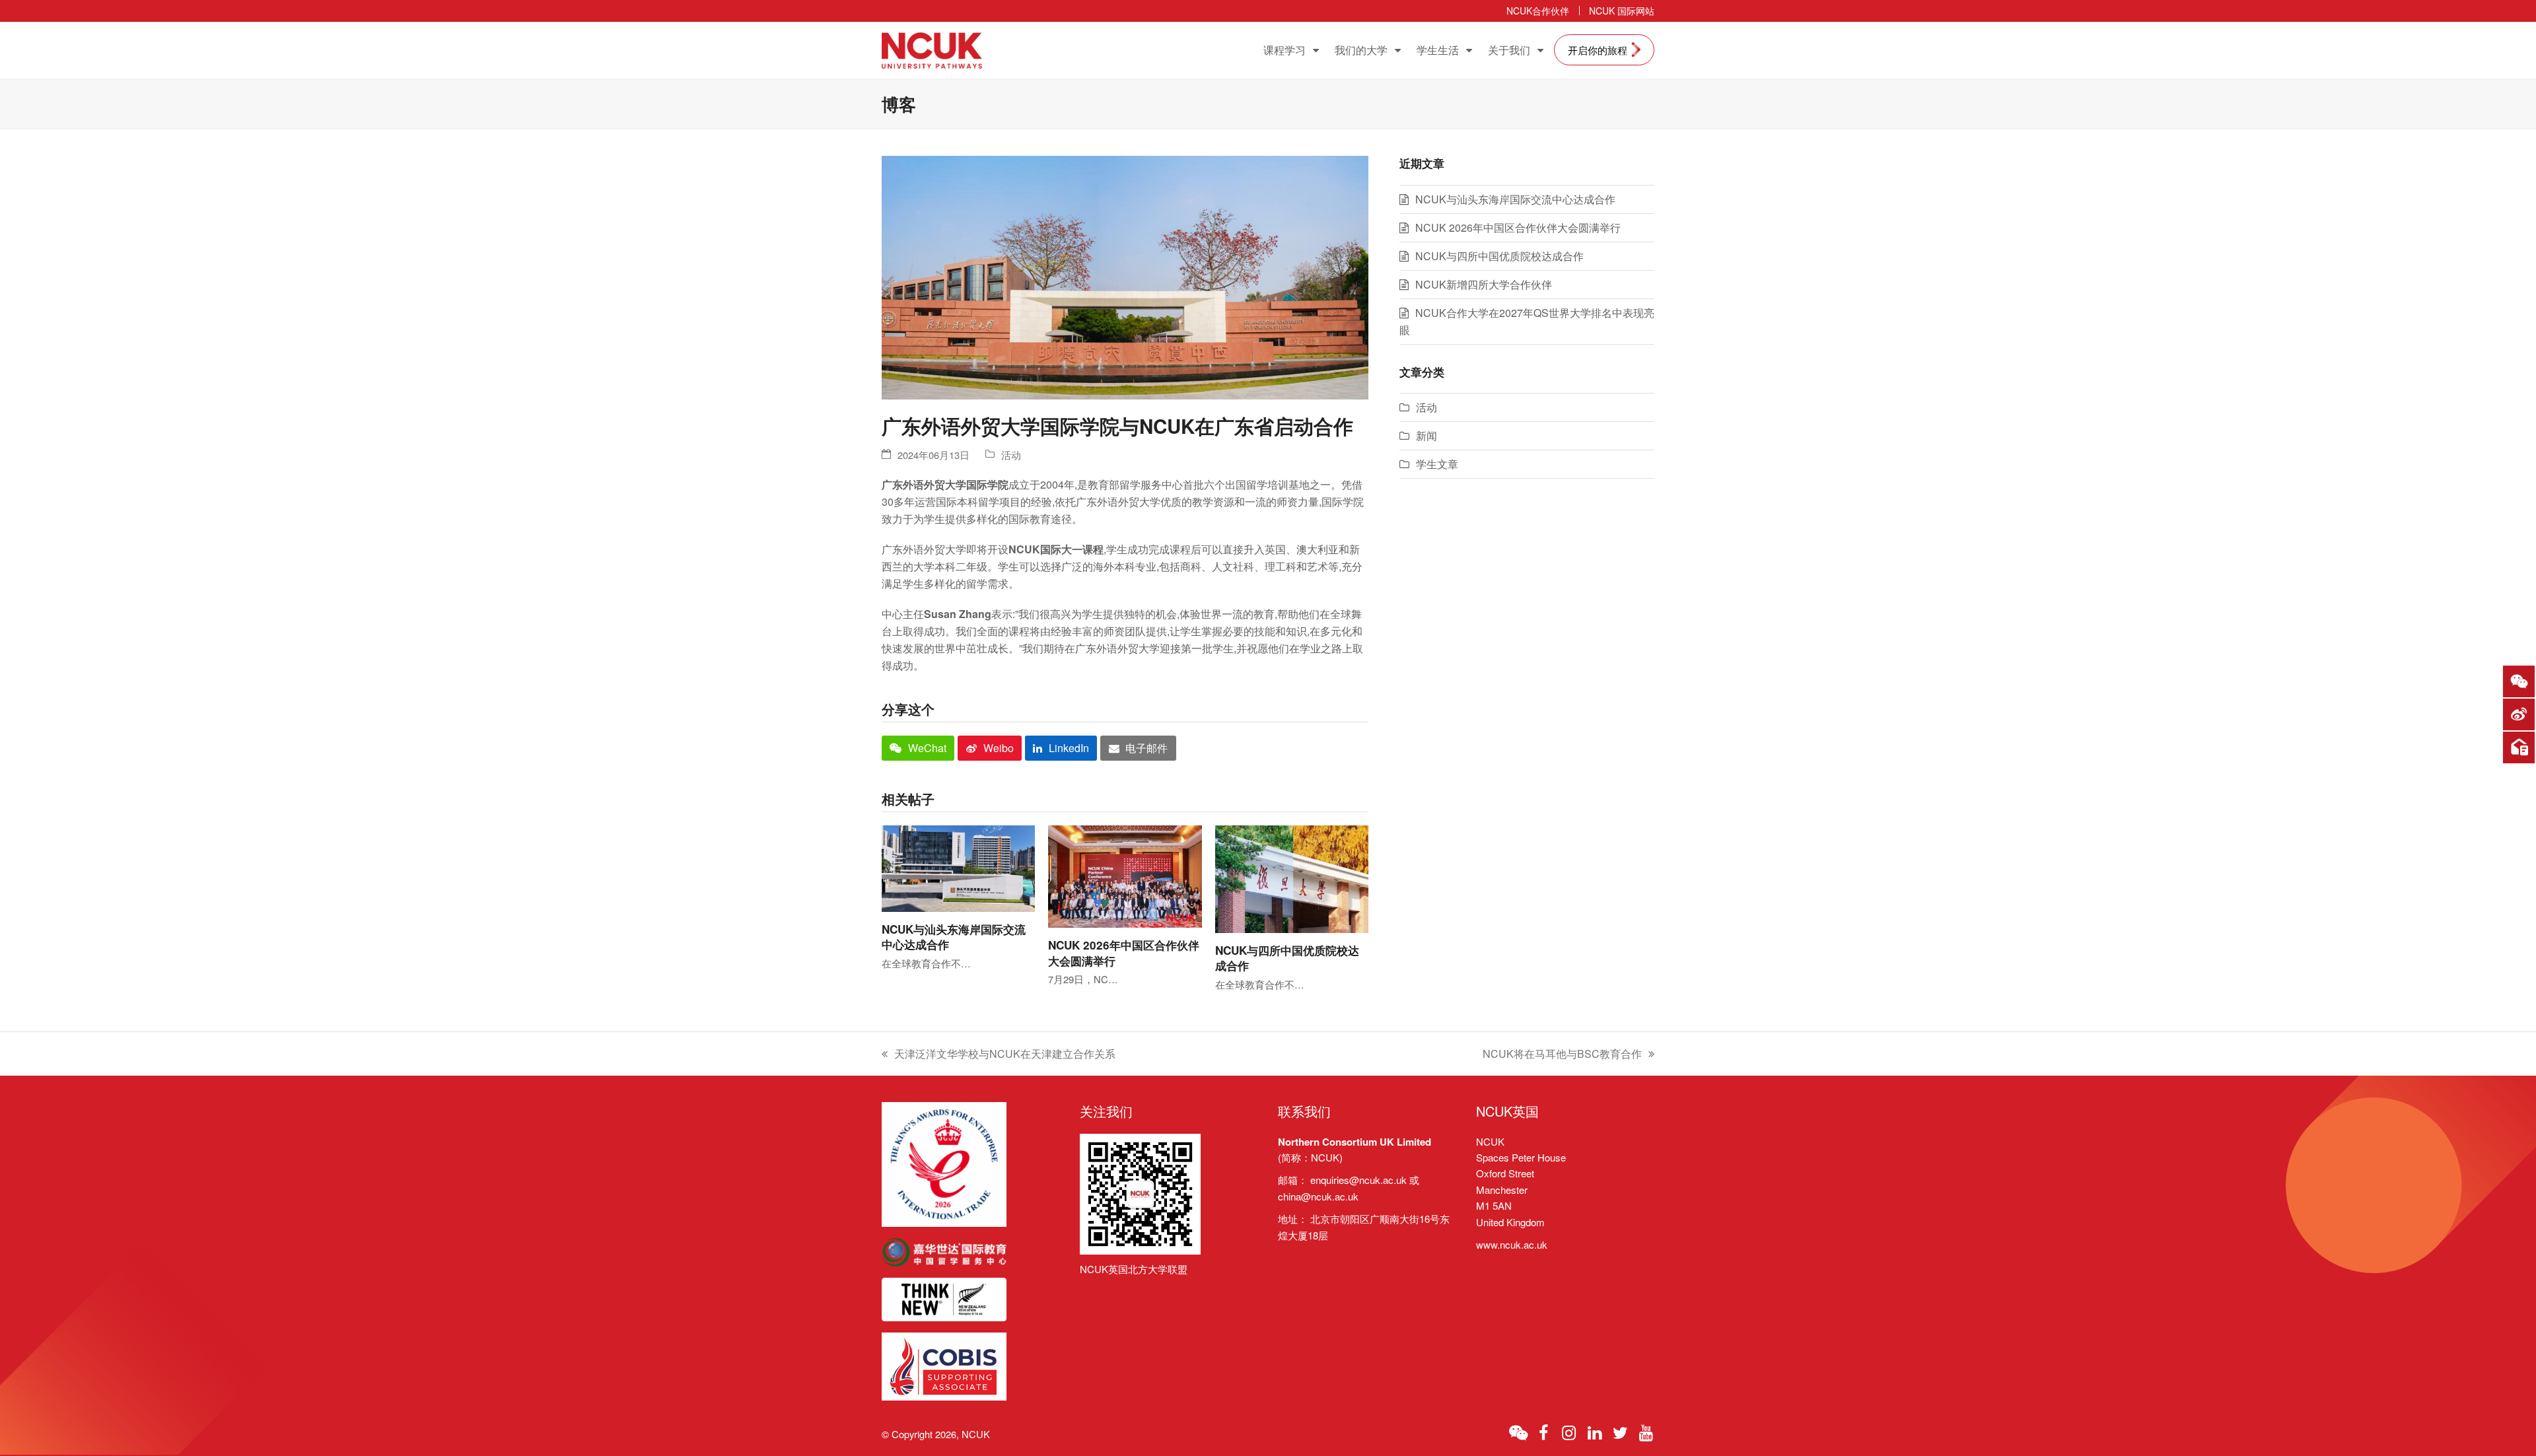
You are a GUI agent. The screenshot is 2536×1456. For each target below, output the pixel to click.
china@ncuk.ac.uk (1318, 1196)
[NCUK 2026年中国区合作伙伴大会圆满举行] (1125, 875)
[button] (918, 748)
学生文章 (1437, 464)
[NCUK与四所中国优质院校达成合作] (1292, 878)
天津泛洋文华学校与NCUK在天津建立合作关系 (999, 1054)
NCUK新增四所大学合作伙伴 (1484, 284)
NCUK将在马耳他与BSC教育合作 (1562, 1054)
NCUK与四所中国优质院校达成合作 (1287, 958)
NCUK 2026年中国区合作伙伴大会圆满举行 (1124, 953)
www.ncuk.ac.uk (1512, 1244)
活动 (1011, 455)
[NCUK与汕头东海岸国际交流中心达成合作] (958, 867)
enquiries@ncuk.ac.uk (1358, 1180)
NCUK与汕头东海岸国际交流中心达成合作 (954, 937)
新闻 (1426, 435)
